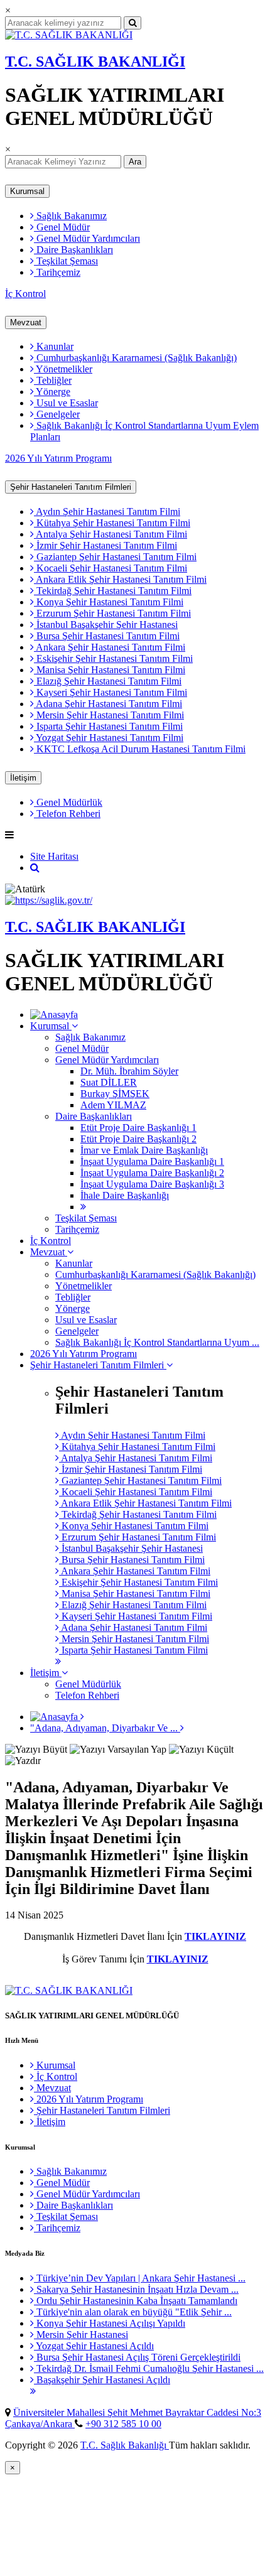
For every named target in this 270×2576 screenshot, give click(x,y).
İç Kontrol (25, 294)
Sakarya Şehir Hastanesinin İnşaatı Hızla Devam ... (136, 2289)
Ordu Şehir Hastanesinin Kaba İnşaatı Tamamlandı (136, 2301)
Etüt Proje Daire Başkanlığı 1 (138, 1128)
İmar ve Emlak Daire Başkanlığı (144, 1150)
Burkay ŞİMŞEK (115, 1094)
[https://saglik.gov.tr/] (49, 900)
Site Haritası (54, 856)
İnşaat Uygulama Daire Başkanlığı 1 (152, 1161)
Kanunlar (54, 346)
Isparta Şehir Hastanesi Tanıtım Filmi (108, 726)
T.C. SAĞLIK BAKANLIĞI (95, 62)
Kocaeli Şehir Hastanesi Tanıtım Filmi (111, 568)
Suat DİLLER (109, 1082)
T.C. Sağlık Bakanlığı (125, 2445)
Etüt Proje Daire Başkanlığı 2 (138, 1139)
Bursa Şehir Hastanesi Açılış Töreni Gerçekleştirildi (137, 2357)
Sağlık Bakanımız (70, 216)
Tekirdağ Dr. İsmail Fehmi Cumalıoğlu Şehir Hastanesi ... (149, 2368)
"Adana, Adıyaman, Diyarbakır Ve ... (105, 1728)
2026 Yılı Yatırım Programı (58, 458)
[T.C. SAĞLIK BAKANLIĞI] (69, 35)
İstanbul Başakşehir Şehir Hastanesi (106, 625)
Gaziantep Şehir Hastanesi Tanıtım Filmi (115, 557)
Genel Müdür (62, 227)
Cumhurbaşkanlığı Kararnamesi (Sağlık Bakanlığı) (135, 358)
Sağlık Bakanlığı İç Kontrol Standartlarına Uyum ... (157, 1342)
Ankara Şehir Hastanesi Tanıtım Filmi (110, 647)
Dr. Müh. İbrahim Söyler (129, 1071)
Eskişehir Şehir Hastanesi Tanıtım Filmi (113, 658)
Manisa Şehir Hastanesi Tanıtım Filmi (110, 670)
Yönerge (52, 392)
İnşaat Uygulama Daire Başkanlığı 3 (152, 1184)
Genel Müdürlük (68, 802)
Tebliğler (53, 380)
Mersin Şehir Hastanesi (81, 2335)
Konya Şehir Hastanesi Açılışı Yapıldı (110, 2323)
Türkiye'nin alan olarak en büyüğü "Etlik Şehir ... (133, 2312)
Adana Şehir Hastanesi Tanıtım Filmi (108, 704)
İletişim (23, 778)
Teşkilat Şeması (66, 261)
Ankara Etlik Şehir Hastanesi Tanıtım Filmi (120, 579)
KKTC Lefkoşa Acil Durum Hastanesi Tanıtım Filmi (140, 749)
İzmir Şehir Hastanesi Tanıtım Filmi (105, 545)
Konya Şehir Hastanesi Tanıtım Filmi (109, 602)
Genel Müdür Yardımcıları (87, 238)
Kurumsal (27, 191)
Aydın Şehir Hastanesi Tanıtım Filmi (107, 511)
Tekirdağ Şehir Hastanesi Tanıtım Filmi (113, 591)
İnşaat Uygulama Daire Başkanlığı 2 (152, 1173)
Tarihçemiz (57, 272)
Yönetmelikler (63, 369)
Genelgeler (57, 414)
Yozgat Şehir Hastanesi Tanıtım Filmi (109, 738)
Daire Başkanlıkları (73, 250)
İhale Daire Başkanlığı (125, 1195)
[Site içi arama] (35, 868)
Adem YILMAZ (113, 1105)
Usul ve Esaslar (66, 403)
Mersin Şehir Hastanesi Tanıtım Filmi (109, 715)
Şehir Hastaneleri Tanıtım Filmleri (71, 487)
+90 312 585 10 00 (123, 2424)
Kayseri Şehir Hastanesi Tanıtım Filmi (111, 692)
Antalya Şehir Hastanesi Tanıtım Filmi (111, 534)
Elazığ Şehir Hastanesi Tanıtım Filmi (108, 681)
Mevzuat (26, 322)
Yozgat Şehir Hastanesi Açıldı (94, 2346)
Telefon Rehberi (67, 814)
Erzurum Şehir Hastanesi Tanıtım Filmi (112, 613)
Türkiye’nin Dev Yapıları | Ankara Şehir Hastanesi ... (140, 2278)
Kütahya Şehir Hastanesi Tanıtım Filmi (112, 523)
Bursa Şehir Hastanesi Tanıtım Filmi (107, 636)
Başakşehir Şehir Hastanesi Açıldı (102, 2380)
